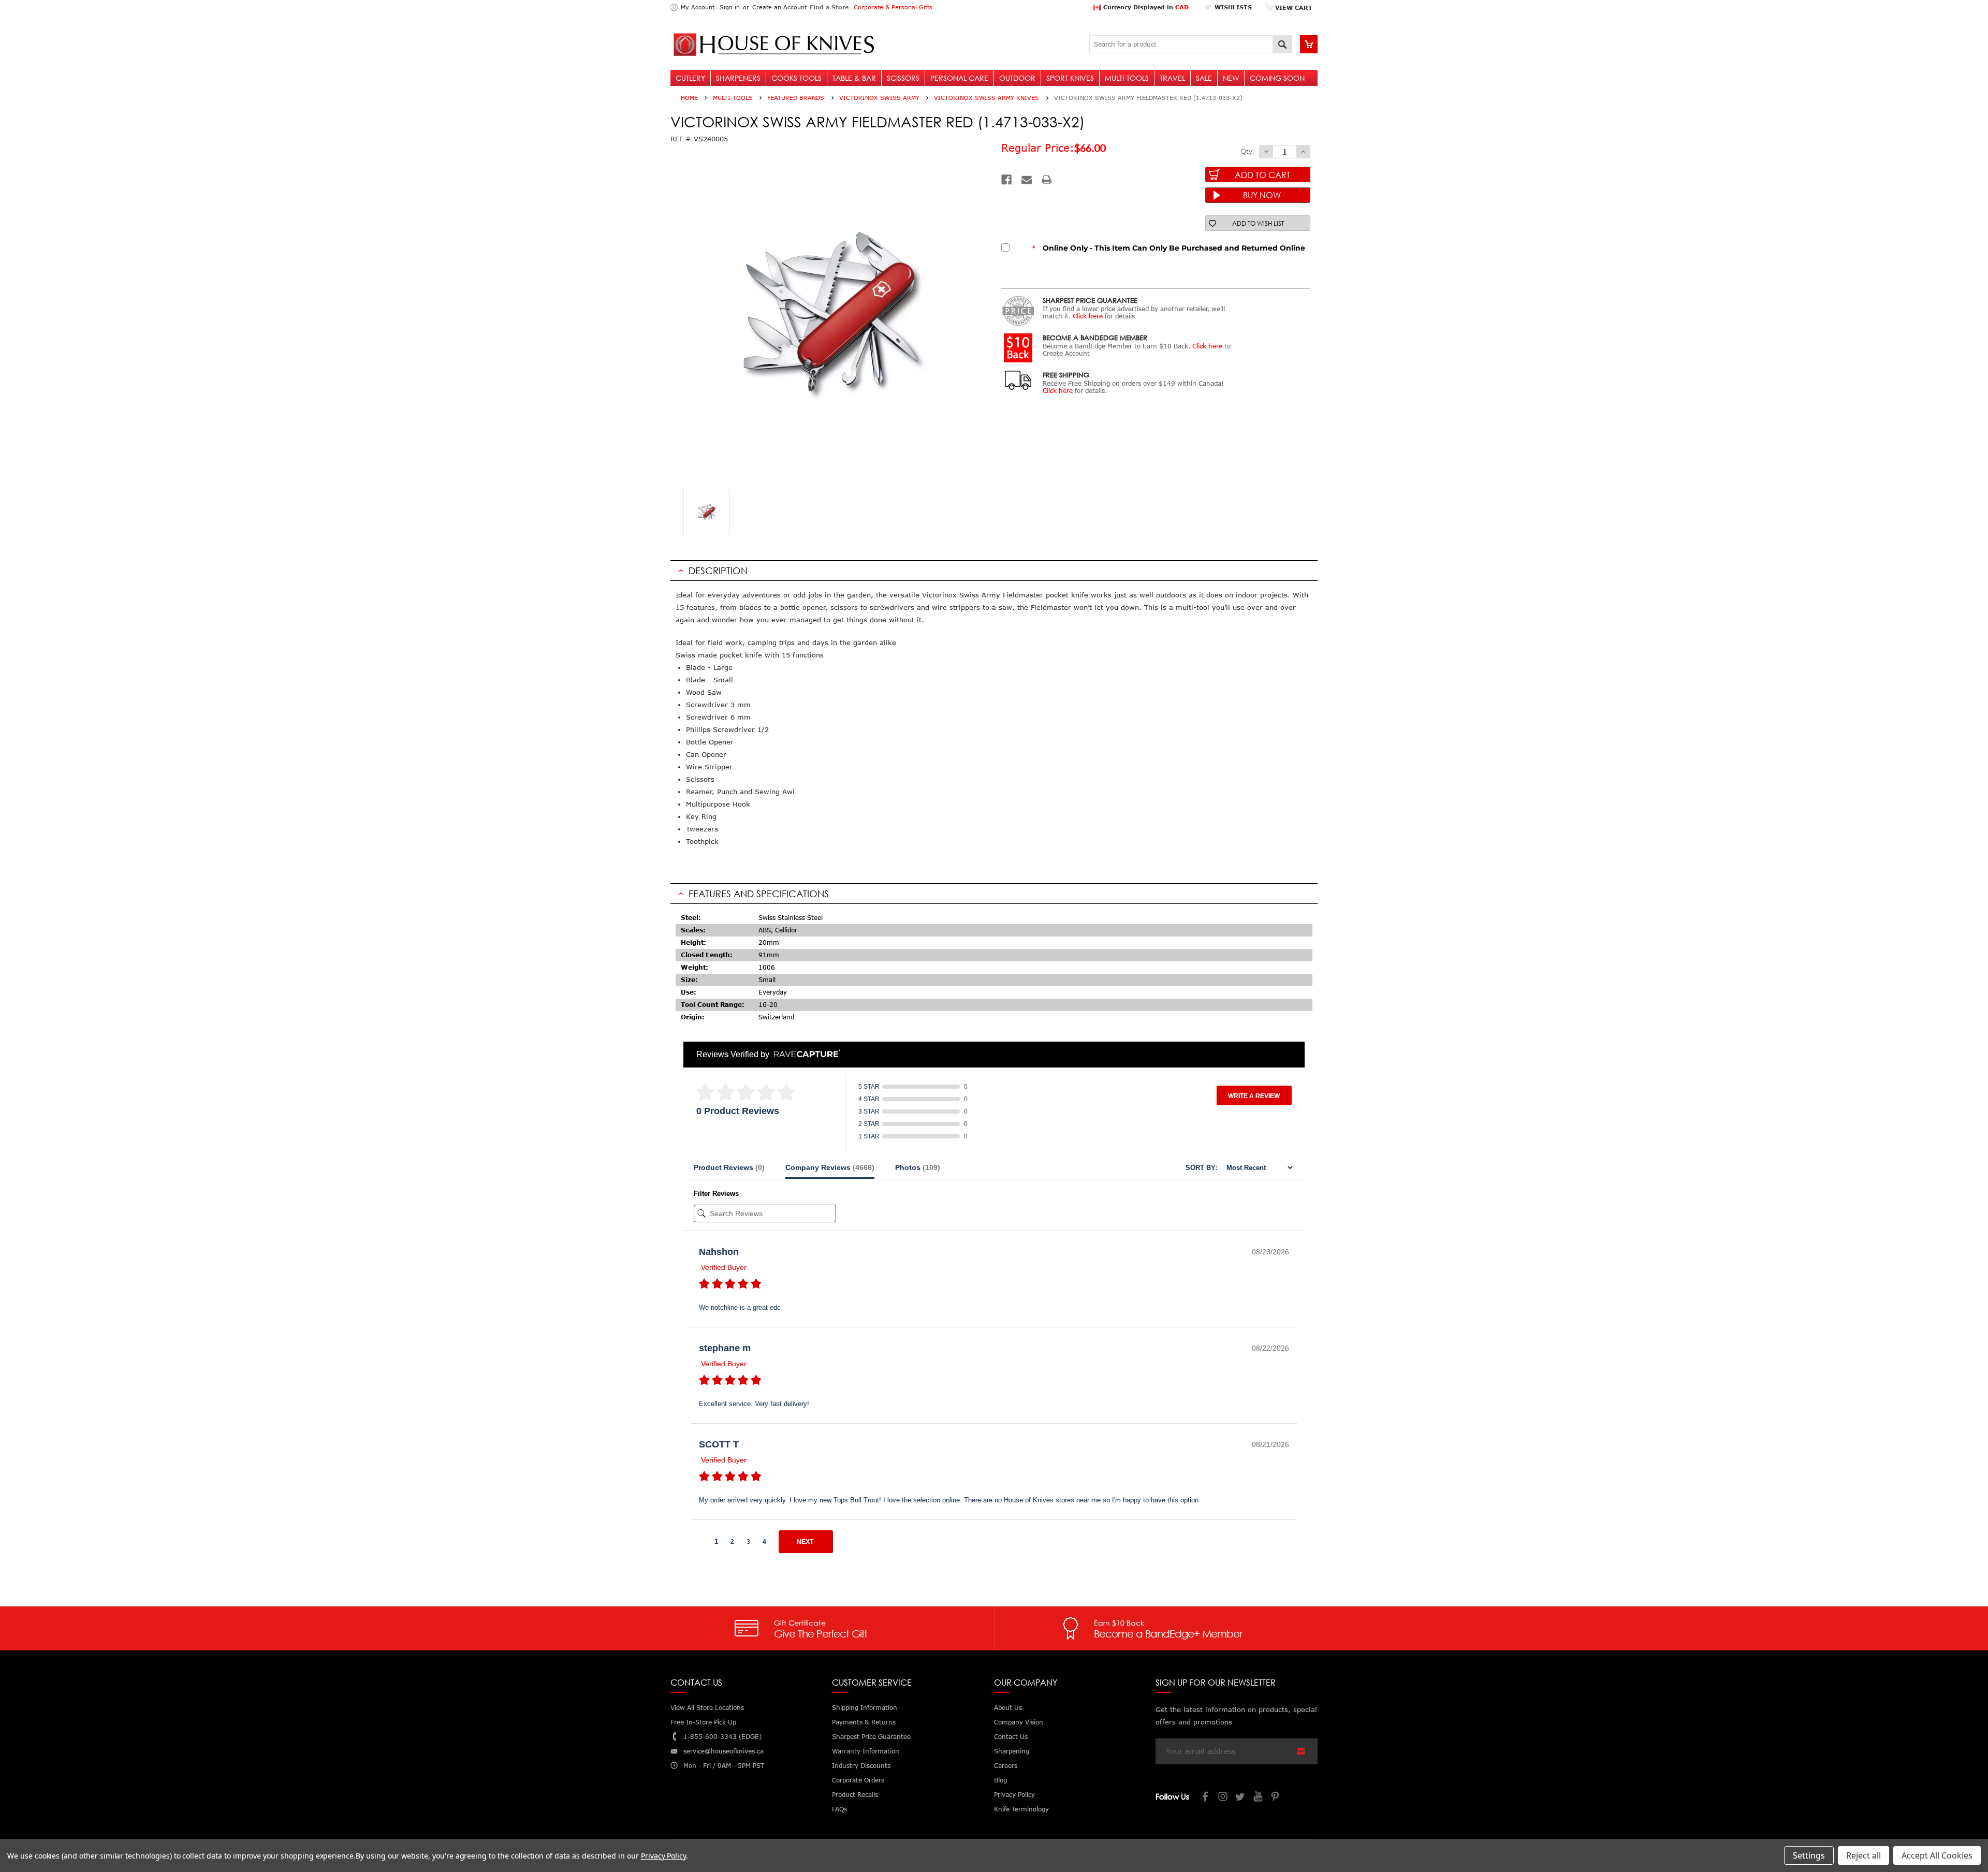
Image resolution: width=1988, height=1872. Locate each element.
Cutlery (690, 78)
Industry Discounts (861, 1766)
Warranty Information (866, 1751)
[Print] (1047, 180)
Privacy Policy (663, 1856)
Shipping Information (865, 1708)
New (1231, 78)
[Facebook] (1006, 180)
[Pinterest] (1276, 1798)
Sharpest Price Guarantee (871, 1737)
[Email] (1027, 180)
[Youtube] (1259, 1798)
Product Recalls (855, 1795)
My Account (698, 7)
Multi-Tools (1127, 78)
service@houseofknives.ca (723, 1751)
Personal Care (959, 78)
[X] (1241, 1798)
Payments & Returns (864, 1722)
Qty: (1247, 151)
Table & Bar (854, 78)
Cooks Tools (796, 78)
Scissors (903, 78)
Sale (1204, 78)
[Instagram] (1223, 1798)
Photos (918, 1167)
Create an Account (779, 7)
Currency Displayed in (1145, 7)
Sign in (730, 7)
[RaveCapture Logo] (805, 1054)
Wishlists (1233, 7)
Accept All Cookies (1937, 1855)
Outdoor (1017, 78)
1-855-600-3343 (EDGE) (722, 1737)
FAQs (839, 1809)
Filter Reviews (716, 1194)
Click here (1088, 316)
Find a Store (829, 7)
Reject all (1863, 1855)
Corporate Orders (858, 1780)
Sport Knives (1070, 78)
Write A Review (1254, 1096)
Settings (1809, 1855)
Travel (1172, 78)
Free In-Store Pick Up (703, 1722)
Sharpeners (738, 78)
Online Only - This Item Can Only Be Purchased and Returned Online (1169, 248)
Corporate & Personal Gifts (893, 7)
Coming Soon (1277, 78)
